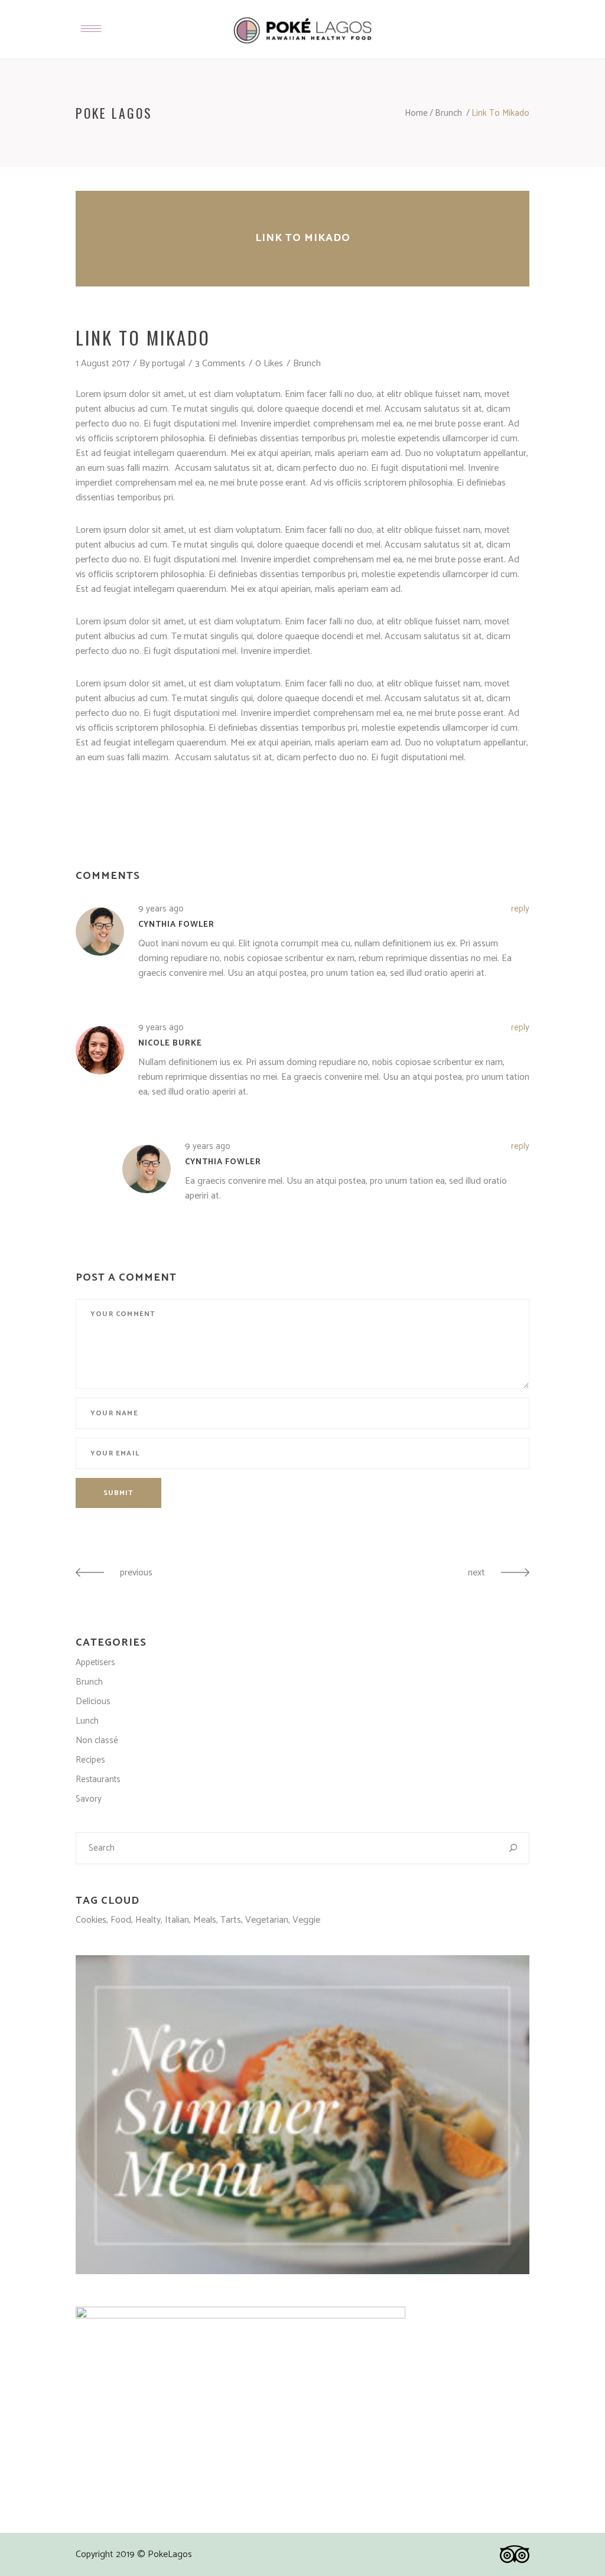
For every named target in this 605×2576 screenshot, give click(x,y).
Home (416, 113)
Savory (89, 1799)
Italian (177, 1920)
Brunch (448, 113)
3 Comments (220, 364)
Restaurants (98, 1779)
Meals (205, 1920)
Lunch (87, 1721)
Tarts (231, 1920)
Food (121, 1920)
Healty (148, 1920)
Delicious (93, 1701)
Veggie (306, 1920)
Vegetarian (267, 1920)
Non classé (97, 1740)
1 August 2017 (103, 364)
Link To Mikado (303, 238)
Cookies (91, 1920)
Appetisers (95, 1662)
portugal (168, 364)
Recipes (90, 1760)
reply (520, 909)
